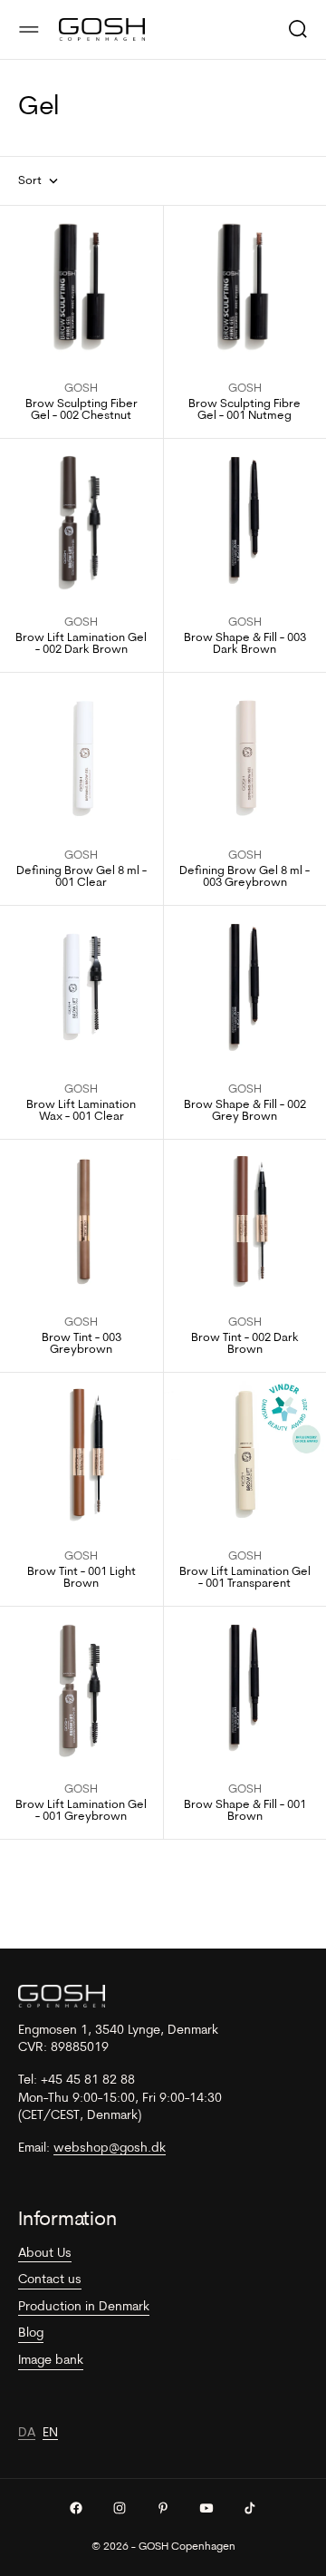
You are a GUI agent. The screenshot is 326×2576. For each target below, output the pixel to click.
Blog (31, 2333)
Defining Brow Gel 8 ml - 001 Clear (81, 877)
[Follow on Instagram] (120, 2508)
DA (27, 2433)
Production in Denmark (84, 2307)
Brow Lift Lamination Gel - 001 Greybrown (81, 1811)
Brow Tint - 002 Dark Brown (245, 1344)
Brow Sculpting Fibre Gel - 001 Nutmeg (244, 410)
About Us (45, 2254)
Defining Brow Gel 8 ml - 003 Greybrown (244, 877)
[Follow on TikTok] (250, 2508)
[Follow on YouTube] (206, 2508)
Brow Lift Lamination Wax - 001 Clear (81, 1111)
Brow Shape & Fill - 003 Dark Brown (245, 644)
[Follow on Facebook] (76, 2508)
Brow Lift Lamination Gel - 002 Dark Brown (81, 644)
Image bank (51, 2361)
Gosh (81, 389)
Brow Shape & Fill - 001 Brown (245, 1811)
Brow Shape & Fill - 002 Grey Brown (245, 1111)
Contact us (50, 2280)
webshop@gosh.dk (110, 2148)
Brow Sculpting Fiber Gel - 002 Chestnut (81, 410)
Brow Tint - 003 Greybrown (81, 1344)
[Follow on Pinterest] (163, 2508)
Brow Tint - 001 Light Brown (81, 1578)
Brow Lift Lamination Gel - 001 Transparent (245, 1578)
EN (50, 2433)
